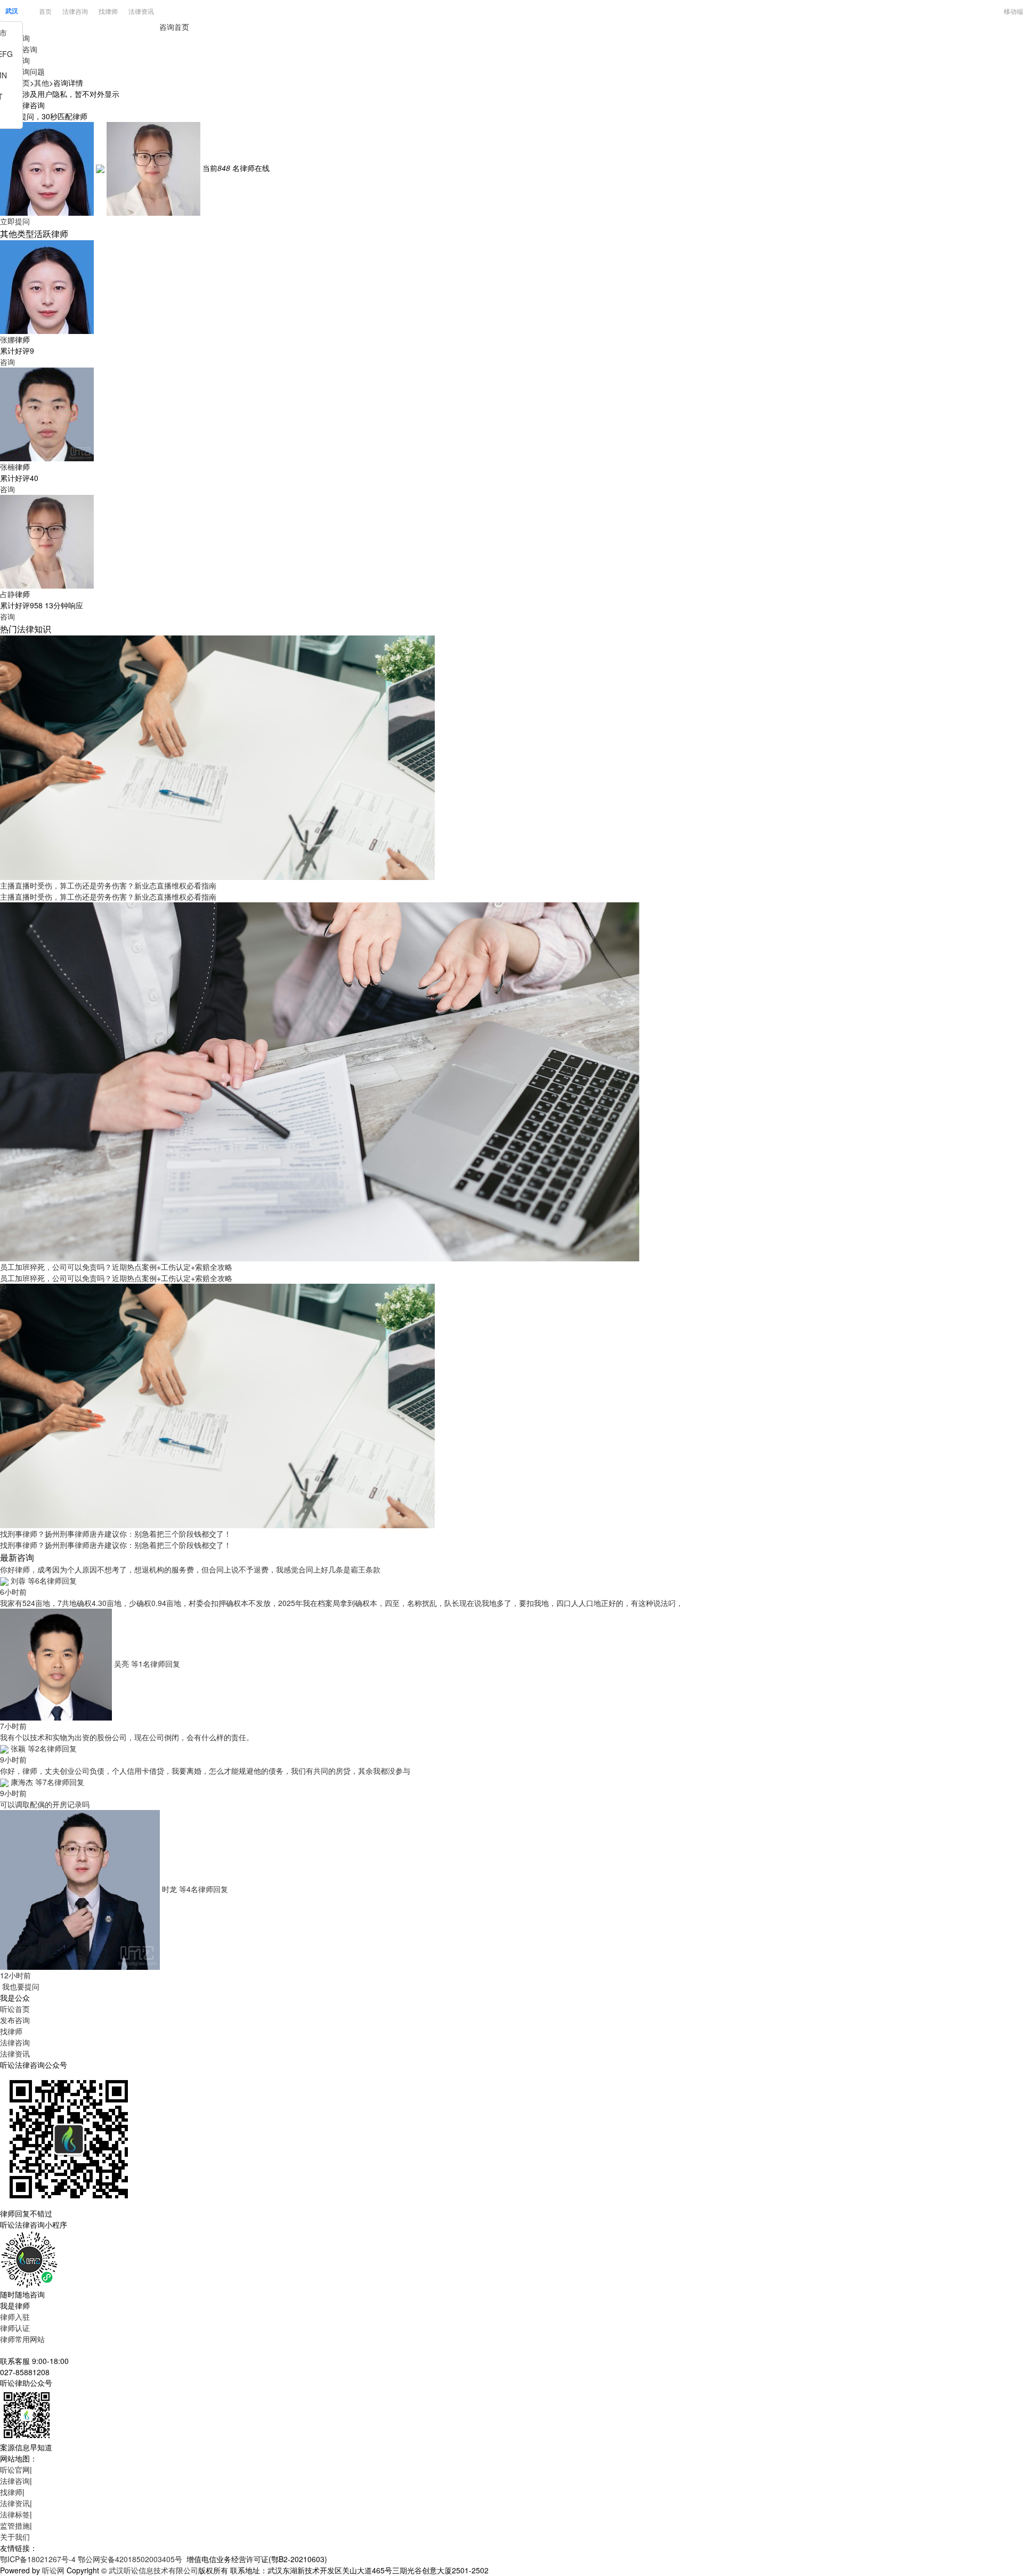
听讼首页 (15, 2009)
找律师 (108, 11)
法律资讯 (141, 11)
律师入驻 (15, 2317)
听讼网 (53, 2570)
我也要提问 (20, 1986)
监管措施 (15, 2525)
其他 (42, 83)
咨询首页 (174, 27)
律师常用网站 (22, 2339)
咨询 (7, 362)
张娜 (7, 339)
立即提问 (15, 221)
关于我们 (15, 2537)
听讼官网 (15, 2469)
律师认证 (15, 2328)
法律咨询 (75, 11)
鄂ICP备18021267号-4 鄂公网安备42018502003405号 (91, 2559)
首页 (45, 11)
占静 (7, 594)
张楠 (7, 467)
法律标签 (15, 2514)
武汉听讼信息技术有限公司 (153, 2570)
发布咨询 (15, 2020)
